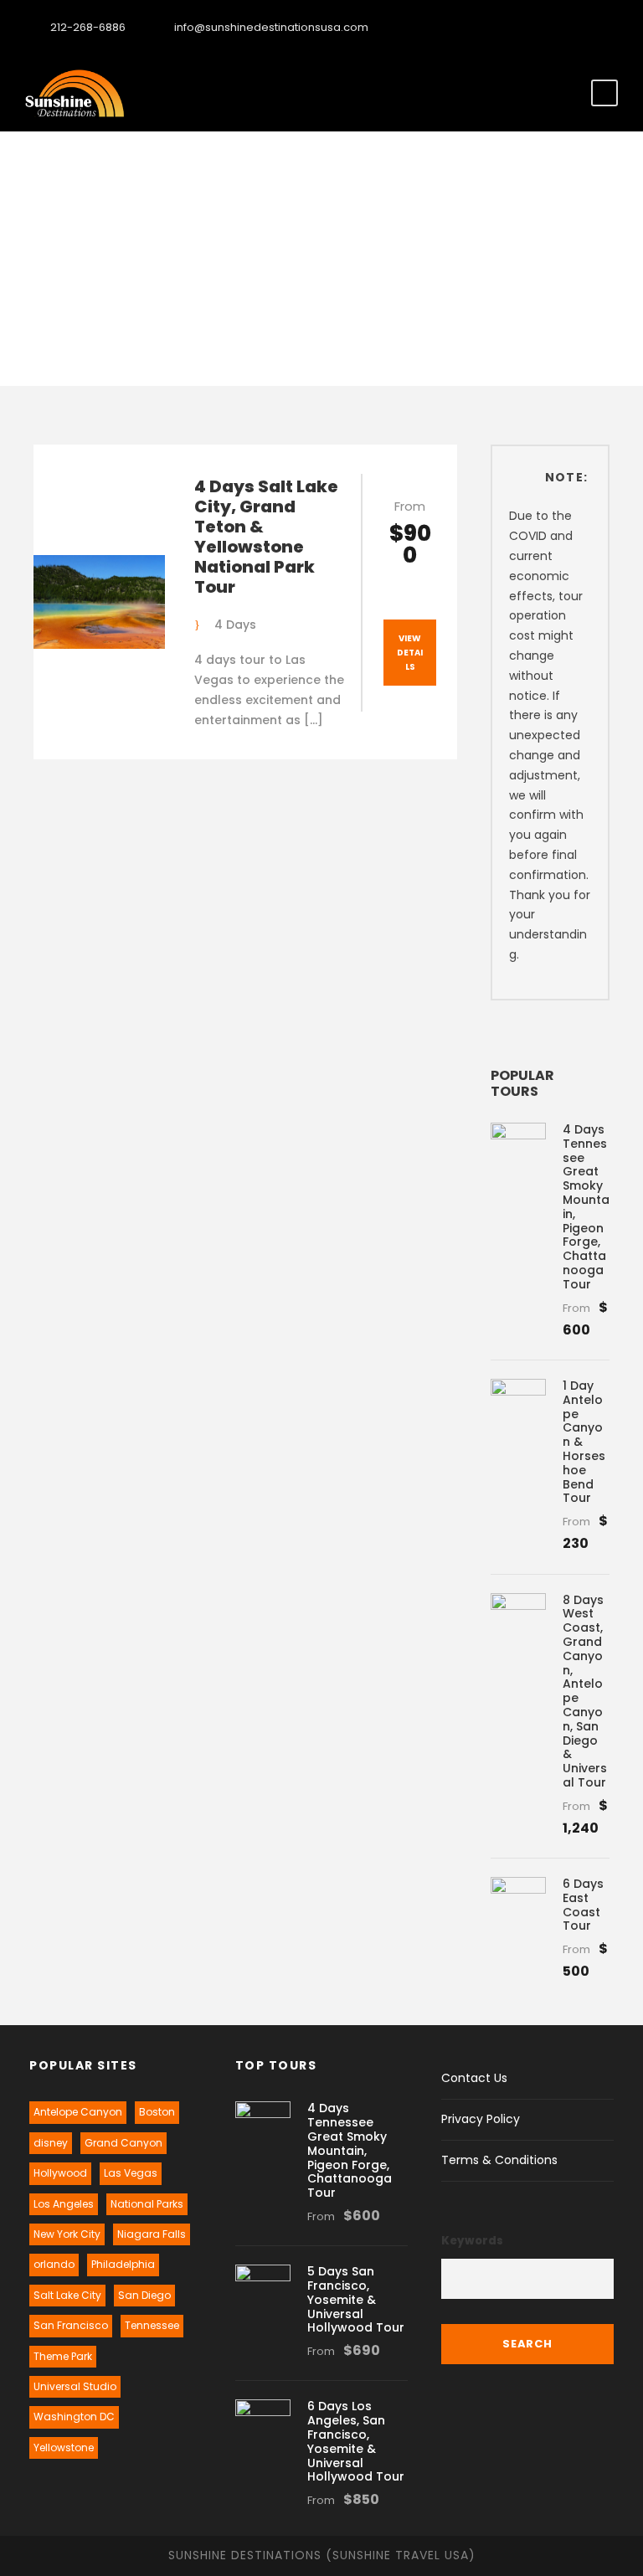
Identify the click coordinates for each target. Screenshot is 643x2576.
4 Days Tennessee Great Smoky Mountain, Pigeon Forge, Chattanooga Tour (586, 1207)
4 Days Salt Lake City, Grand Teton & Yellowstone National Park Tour (266, 537)
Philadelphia (123, 2264)
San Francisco (71, 2325)
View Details (410, 653)
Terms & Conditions (499, 2160)
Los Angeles (64, 2204)
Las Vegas (131, 2173)
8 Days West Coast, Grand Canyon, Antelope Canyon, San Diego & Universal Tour (585, 1691)
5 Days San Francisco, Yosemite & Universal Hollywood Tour (356, 2299)
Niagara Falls (152, 2234)
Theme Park (63, 2356)
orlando (54, 2264)
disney (51, 2143)
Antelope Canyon (78, 2112)
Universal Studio (75, 2386)
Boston (157, 2112)
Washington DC (74, 2417)
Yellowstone (64, 2447)
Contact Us (474, 2078)
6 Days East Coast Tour (583, 1905)
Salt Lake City (67, 2295)
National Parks (147, 2204)
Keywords (472, 2241)
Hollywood (60, 2173)
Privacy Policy (481, 2119)
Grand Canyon (123, 2143)
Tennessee (152, 2325)
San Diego (144, 2295)
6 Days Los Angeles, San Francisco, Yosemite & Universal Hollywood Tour (356, 2441)
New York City (67, 2234)
